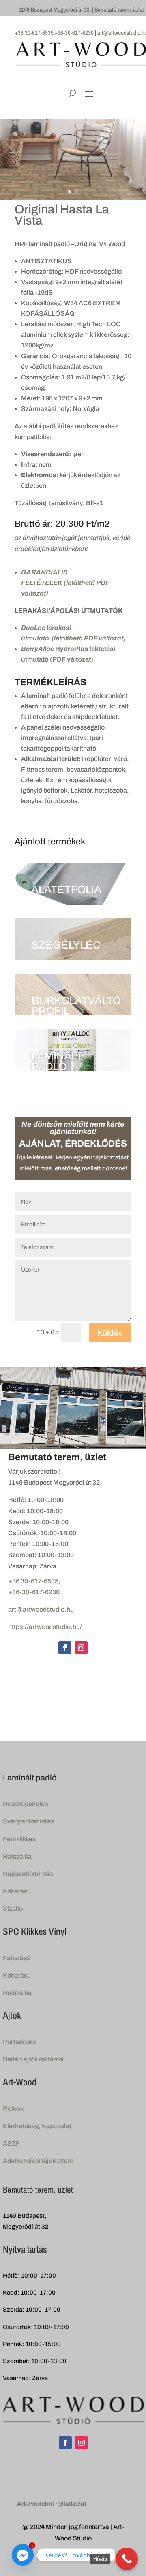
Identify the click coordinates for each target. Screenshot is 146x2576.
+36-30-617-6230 (34, 1592)
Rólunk (13, 2109)
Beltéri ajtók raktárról (33, 2059)
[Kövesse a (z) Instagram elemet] (81, 1648)
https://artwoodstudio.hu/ (45, 1627)
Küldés (110, 1333)
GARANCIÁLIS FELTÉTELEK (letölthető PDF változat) (65, 583)
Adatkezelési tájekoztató (38, 2161)
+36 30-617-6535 (33, 1581)
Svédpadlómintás (28, 1821)
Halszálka (17, 1856)
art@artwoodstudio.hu (41, 1609)
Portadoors (19, 2042)
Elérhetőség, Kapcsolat (37, 2126)
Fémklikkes (19, 1839)
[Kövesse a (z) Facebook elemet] (65, 1648)
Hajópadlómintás (28, 1874)
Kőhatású (17, 1891)
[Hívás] (127, 2559)
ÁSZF (11, 2143)
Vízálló (13, 1909)
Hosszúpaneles (25, 1804)
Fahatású (17, 1958)
